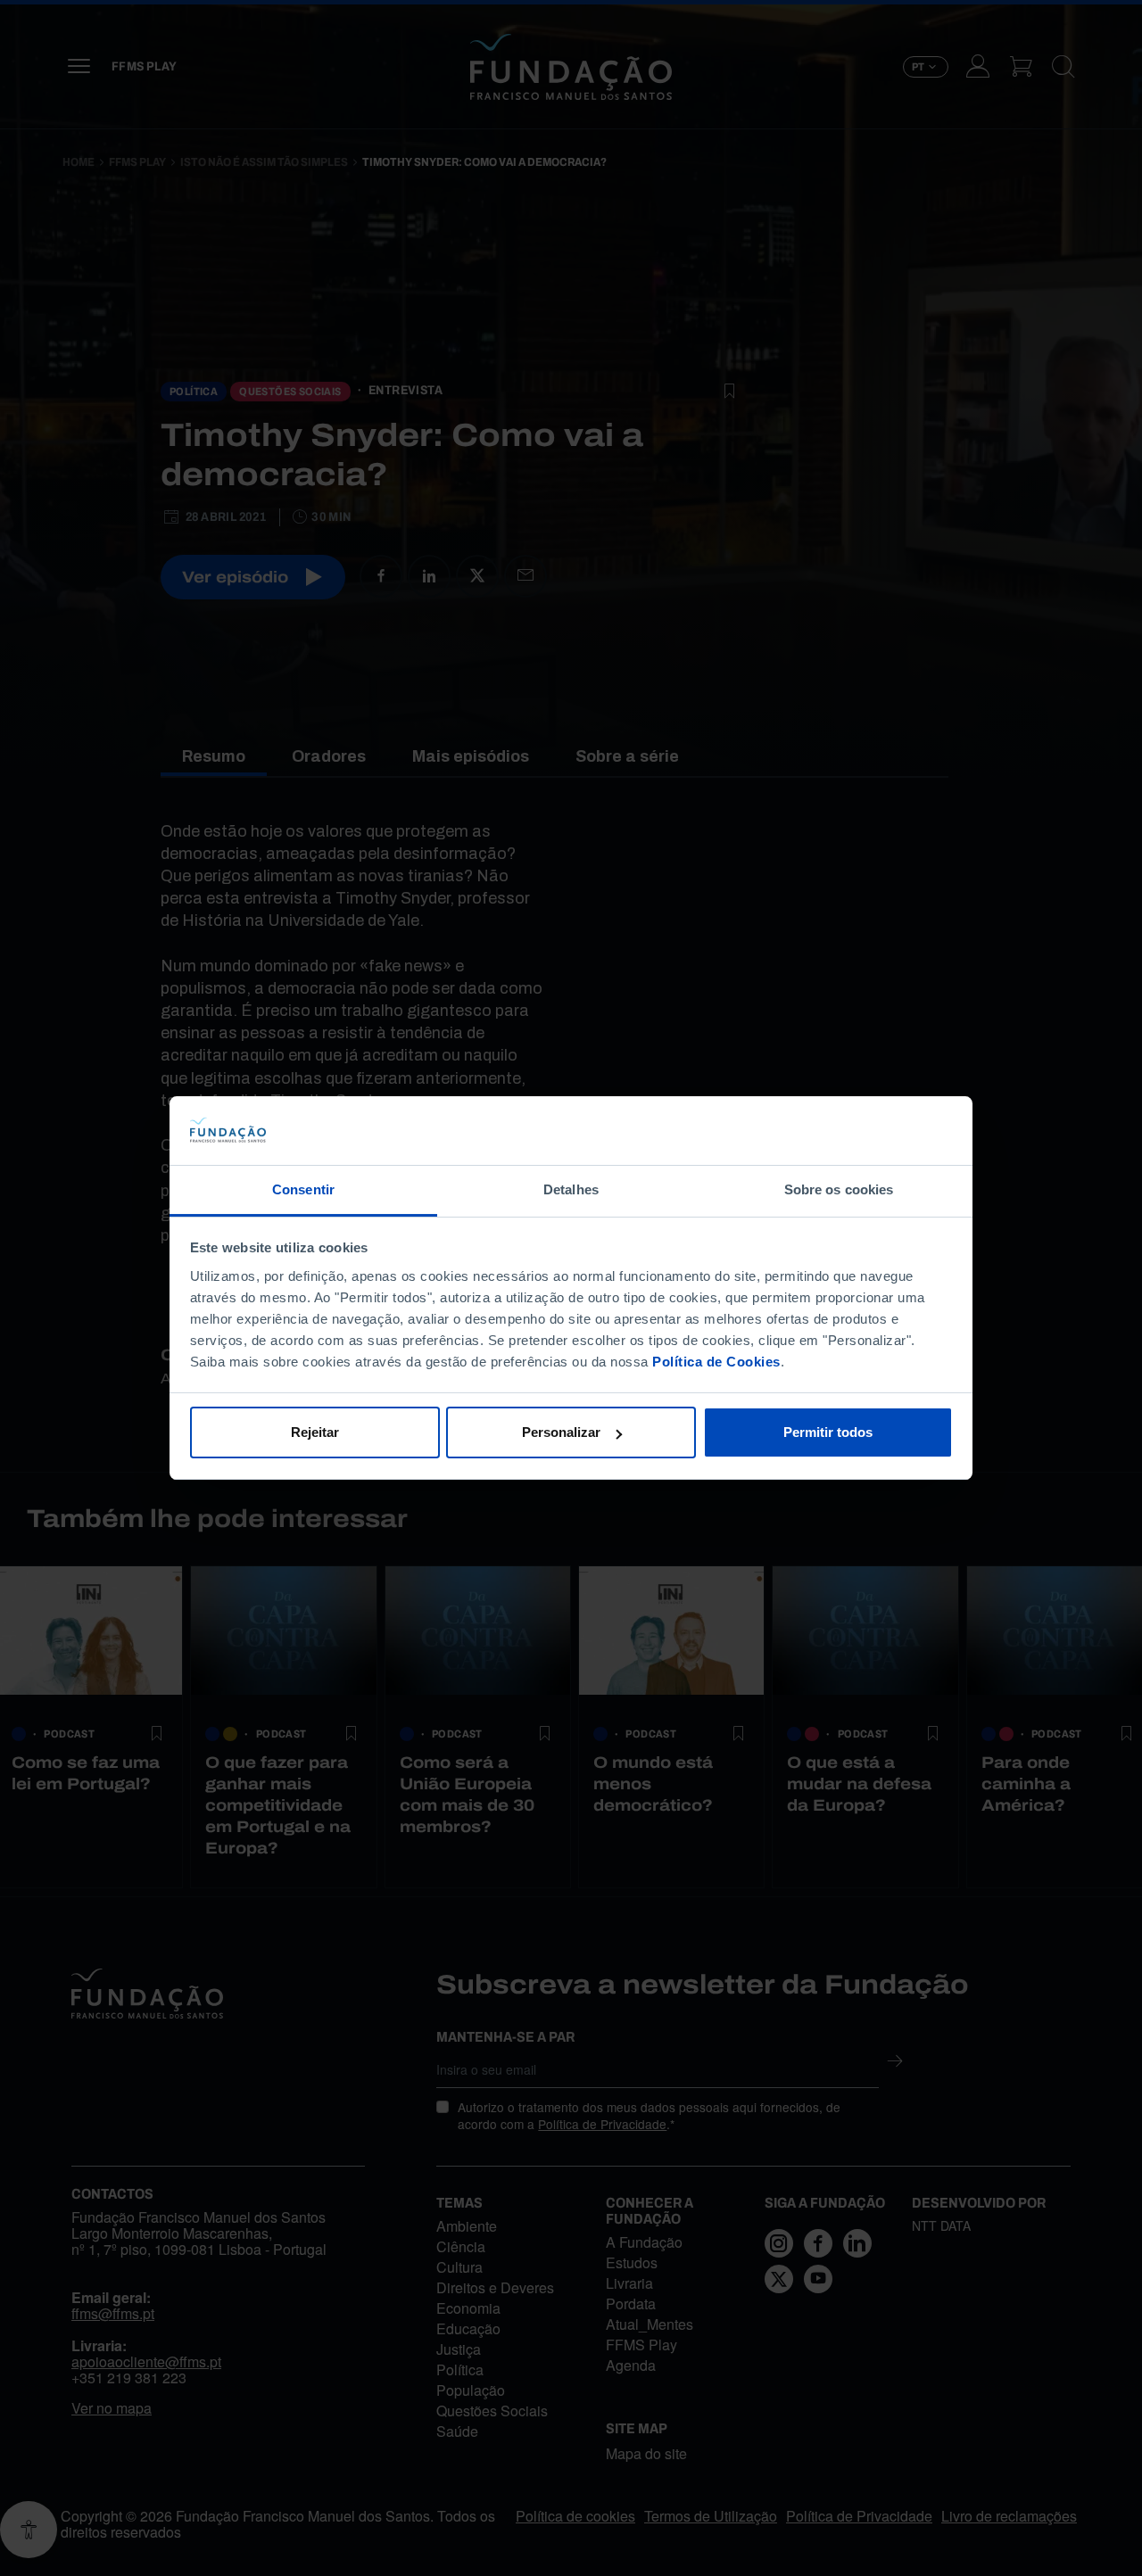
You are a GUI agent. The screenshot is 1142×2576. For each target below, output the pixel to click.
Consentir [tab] (303, 1189)
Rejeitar (315, 1432)
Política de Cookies (716, 1362)
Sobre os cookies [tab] (839, 1189)
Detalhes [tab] (571, 1189)
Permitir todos (828, 1432)
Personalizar (561, 1432)
